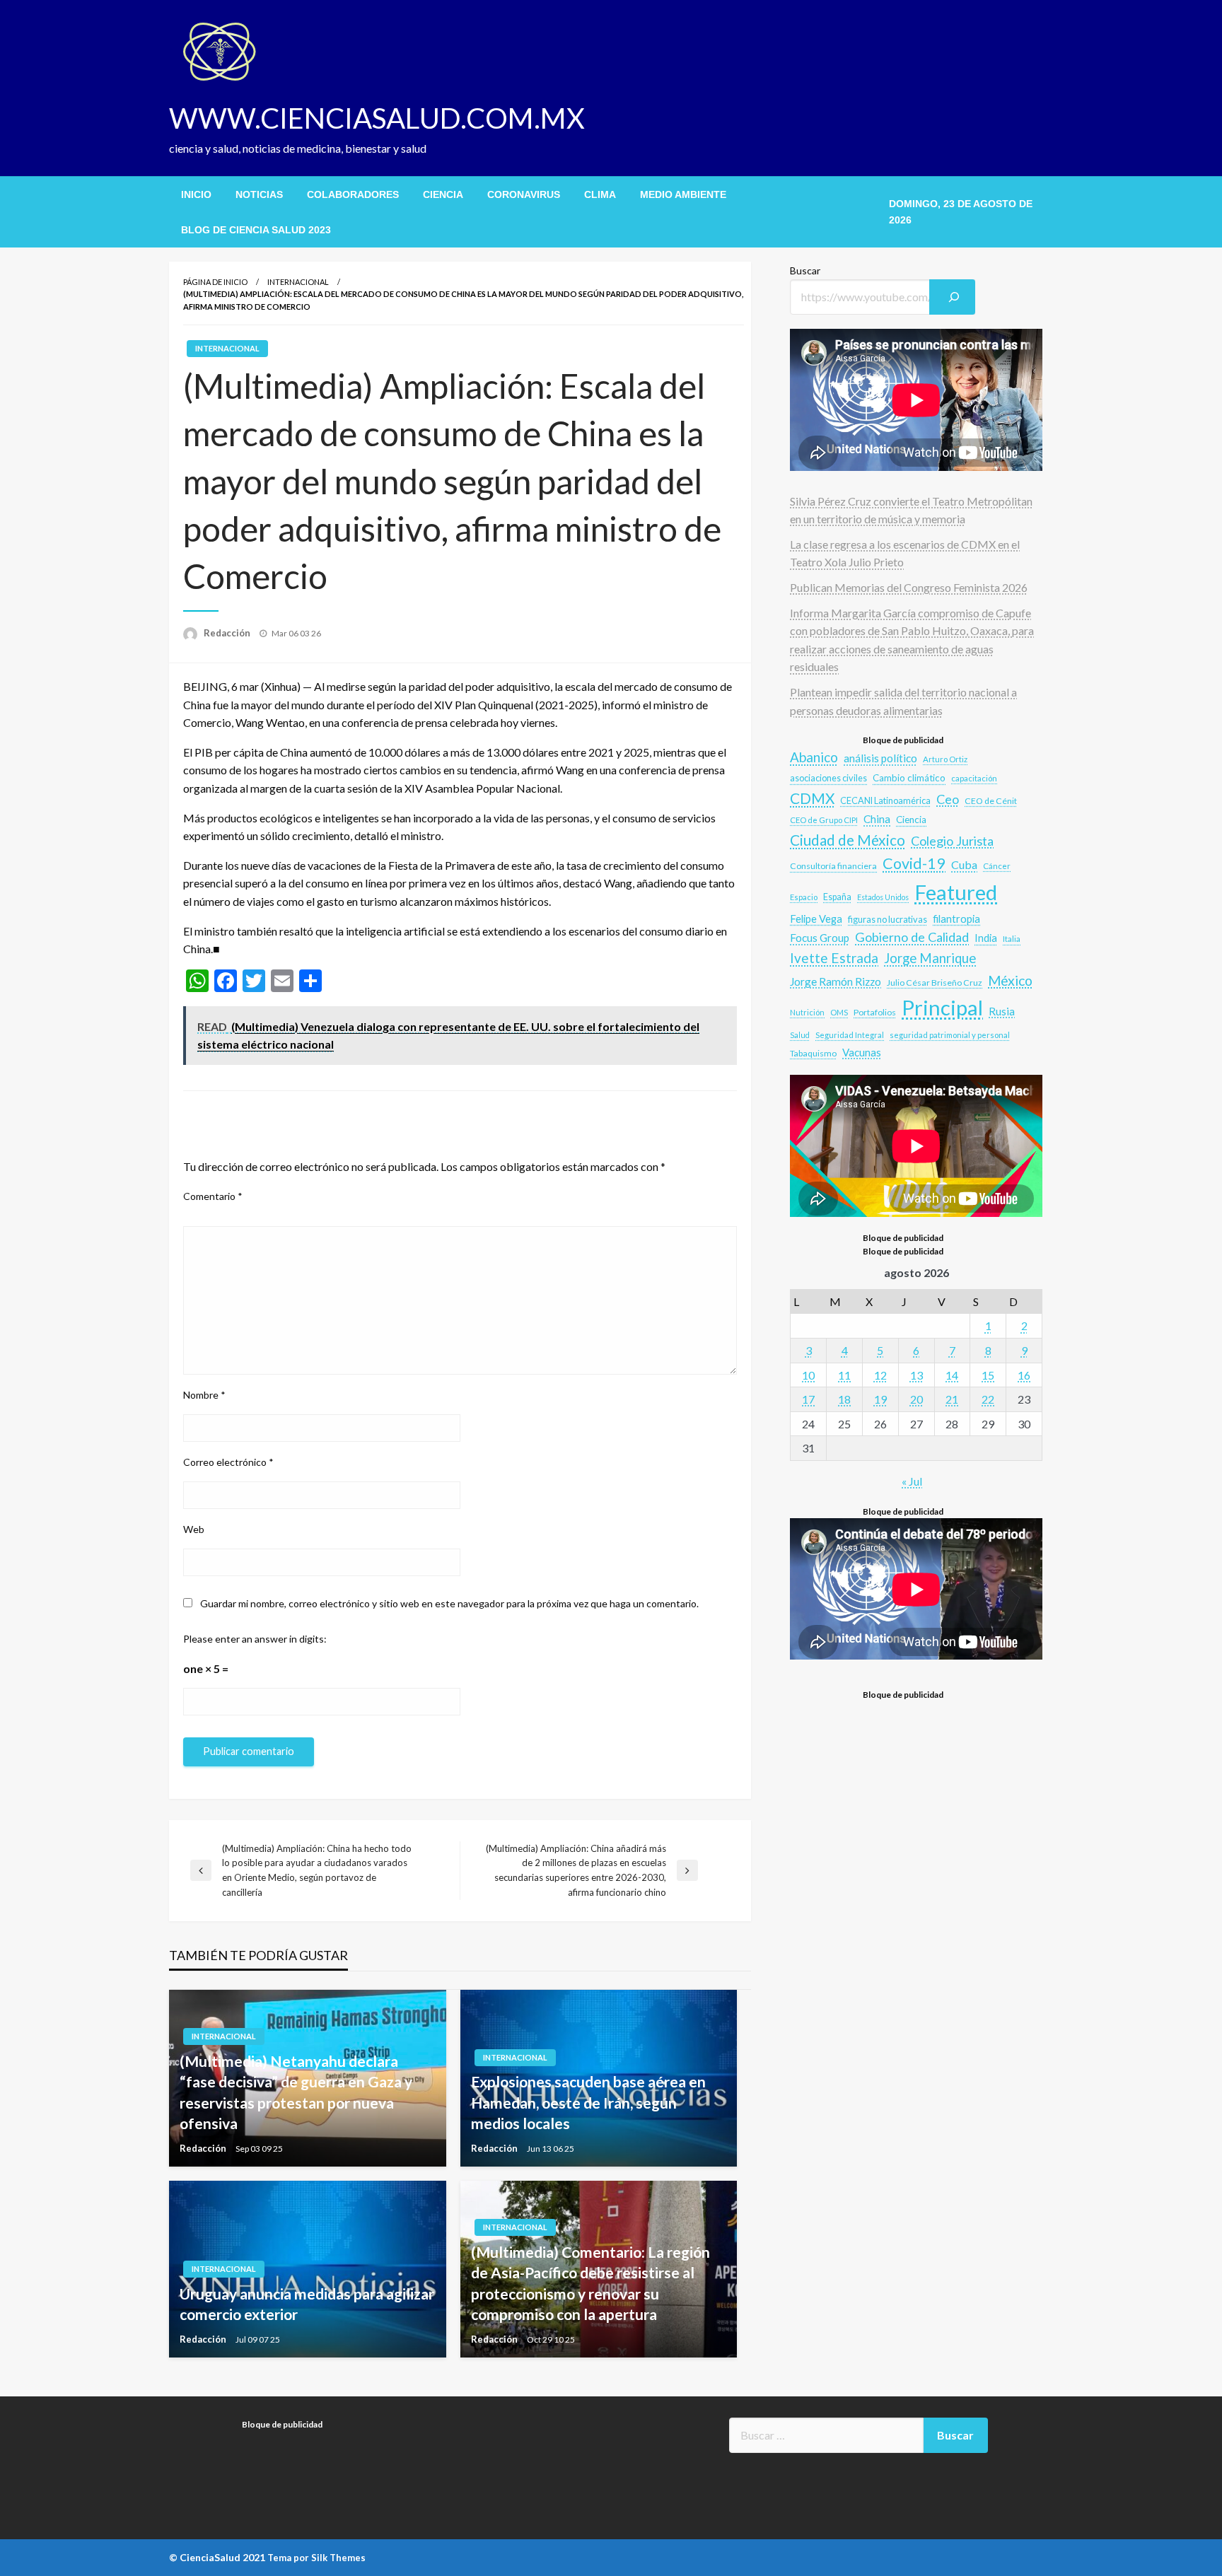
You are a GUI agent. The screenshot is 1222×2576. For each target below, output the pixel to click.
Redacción (228, 633)
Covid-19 (914, 863)
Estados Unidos (883, 897)
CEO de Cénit (991, 801)
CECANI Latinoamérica (885, 800)
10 (808, 1375)
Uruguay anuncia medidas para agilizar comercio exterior (307, 2304)
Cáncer (997, 866)
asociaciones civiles (828, 778)
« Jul (912, 1481)
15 (988, 1375)
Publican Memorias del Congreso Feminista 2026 (909, 587)
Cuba (964, 864)
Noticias (259, 194)
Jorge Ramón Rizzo (836, 981)
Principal (942, 1007)
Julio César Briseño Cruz (935, 983)
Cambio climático (909, 778)
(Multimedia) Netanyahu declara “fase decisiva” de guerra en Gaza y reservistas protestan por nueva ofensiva (296, 2092)
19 (880, 1399)
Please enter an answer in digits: (255, 1639)
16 (1024, 1375)
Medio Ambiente (683, 194)
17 (808, 1399)
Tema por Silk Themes (316, 2558)
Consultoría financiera (833, 866)
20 (916, 1399)
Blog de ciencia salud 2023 (256, 230)
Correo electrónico (228, 1462)
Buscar (805, 270)
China (877, 819)
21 (952, 1399)
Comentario (213, 1196)
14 (952, 1375)
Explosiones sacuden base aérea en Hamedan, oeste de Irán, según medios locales (588, 2102)
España (837, 897)
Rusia (1002, 1011)
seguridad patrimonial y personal (950, 1035)
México (1010, 980)
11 (844, 1375)
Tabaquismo (813, 1053)
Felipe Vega (816, 919)
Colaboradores (353, 194)
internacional (298, 282)
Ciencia (443, 194)
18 (844, 1399)
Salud (800, 1035)
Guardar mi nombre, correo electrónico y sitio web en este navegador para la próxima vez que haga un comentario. (449, 1603)
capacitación (974, 778)
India (986, 938)
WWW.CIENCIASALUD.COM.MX (377, 118)
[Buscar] (953, 297)
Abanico (814, 757)
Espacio (804, 897)
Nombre (204, 1395)
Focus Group (820, 938)
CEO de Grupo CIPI (824, 820)
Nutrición (807, 1012)
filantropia (956, 919)
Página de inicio (215, 282)
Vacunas (862, 1052)
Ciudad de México (848, 840)
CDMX (812, 798)
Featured (956, 892)
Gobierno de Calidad (912, 937)
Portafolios (875, 1012)
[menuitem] (196, 194)
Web (194, 1529)
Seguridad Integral (850, 1035)
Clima (600, 194)
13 (916, 1375)
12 (880, 1375)
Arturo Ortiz (945, 759)
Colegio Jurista (952, 841)
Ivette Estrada (834, 958)
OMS (839, 1012)
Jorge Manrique (930, 958)
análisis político (880, 758)
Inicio (196, 194)
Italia (1012, 938)
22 (988, 1399)
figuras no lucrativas (888, 919)
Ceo (948, 799)
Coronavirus (524, 194)
